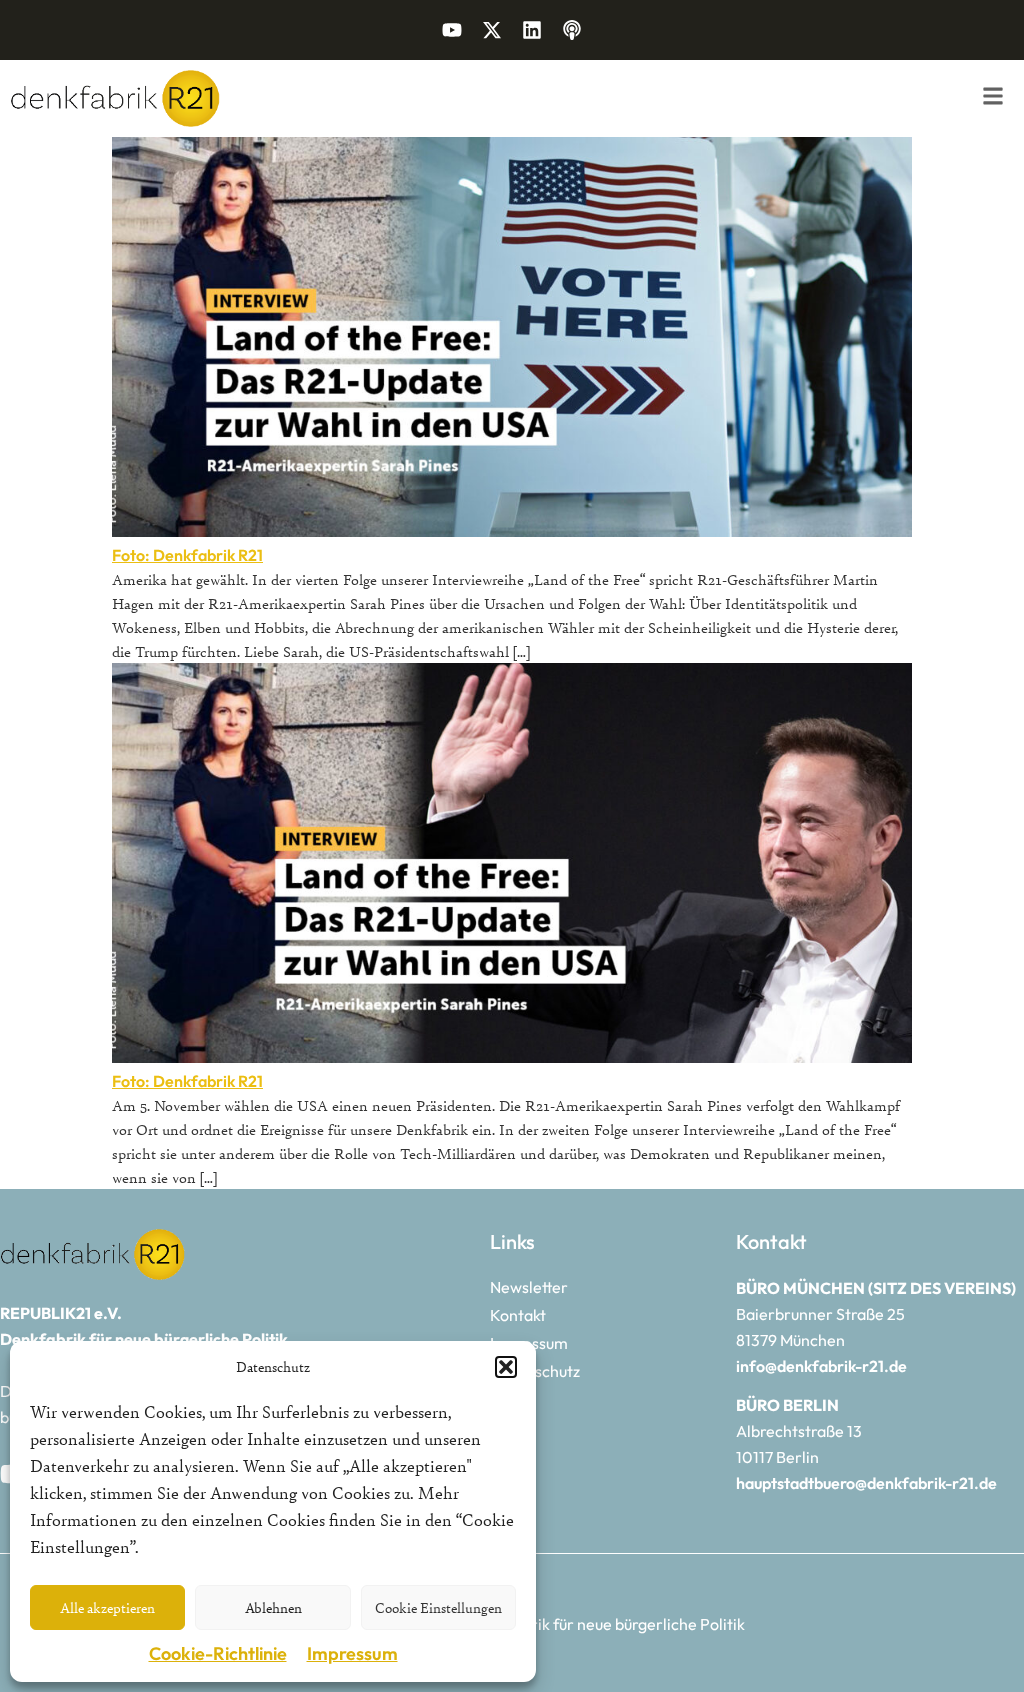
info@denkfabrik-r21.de (821, 1366)
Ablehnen (273, 1607)
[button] (506, 1367)
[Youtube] (452, 30)
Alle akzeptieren (107, 1607)
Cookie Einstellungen (438, 1607)
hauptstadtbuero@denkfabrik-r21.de (866, 1483)
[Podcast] (572, 30)
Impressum (352, 1653)
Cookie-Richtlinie (218, 1653)
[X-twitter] (492, 30)
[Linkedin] (532, 30)
